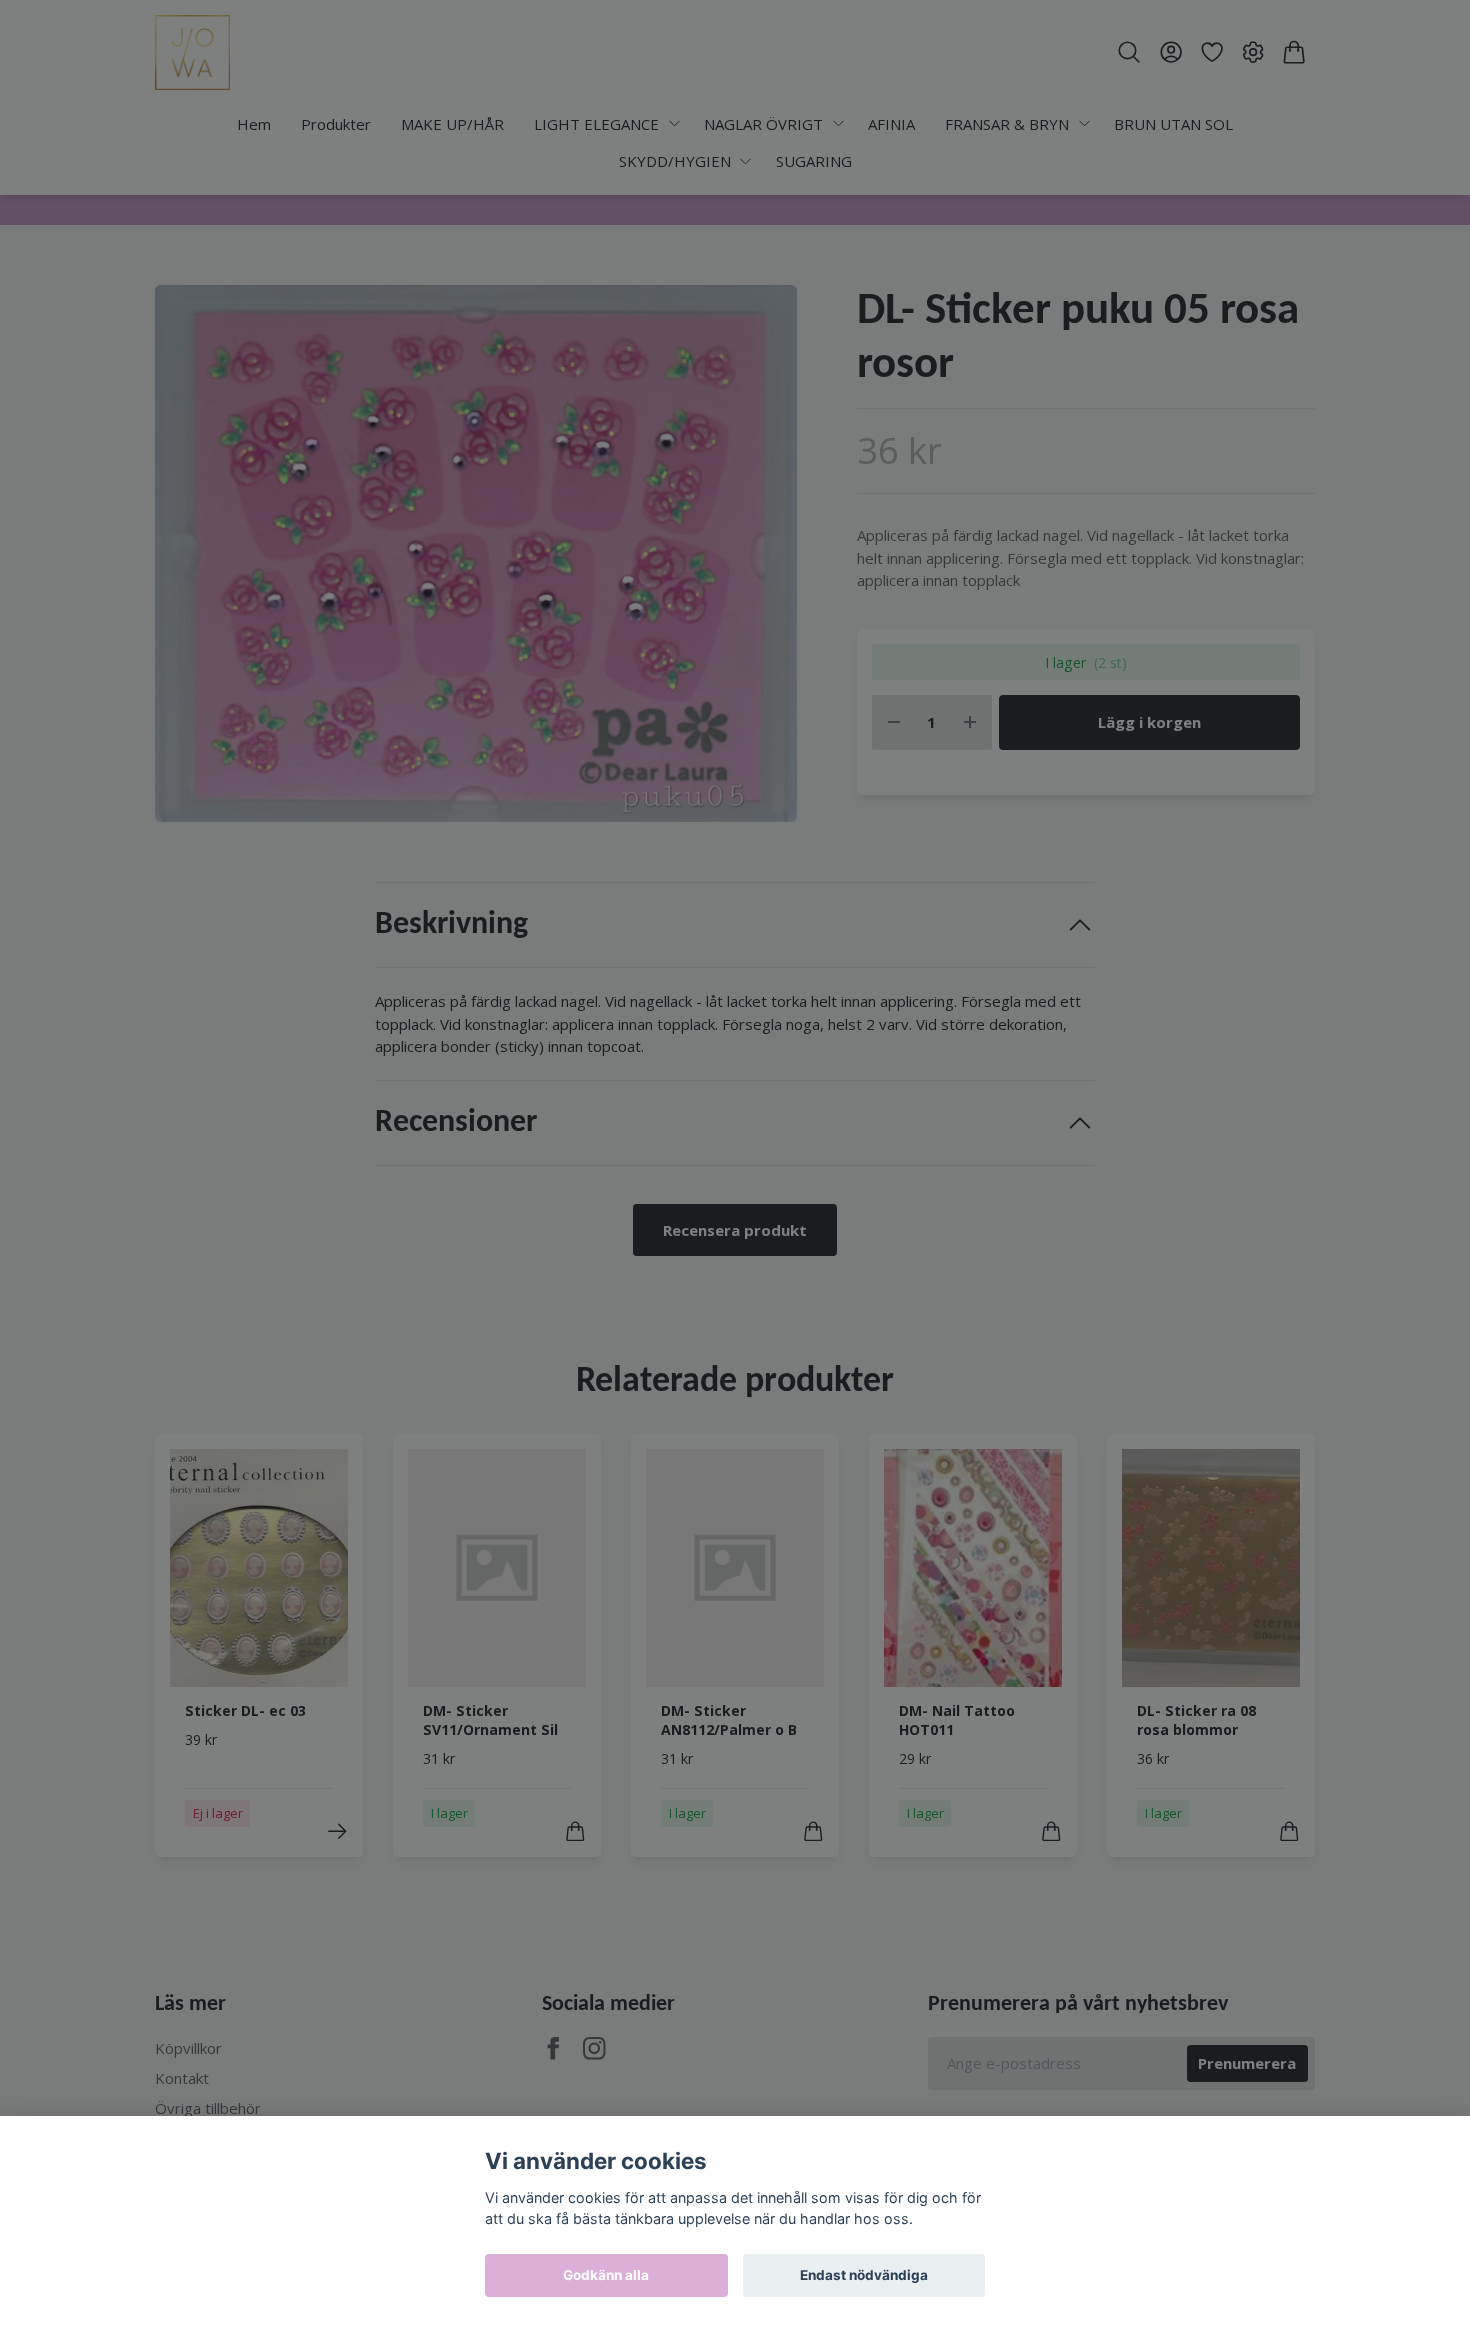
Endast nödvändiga (864, 2275)
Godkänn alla (606, 2275)
